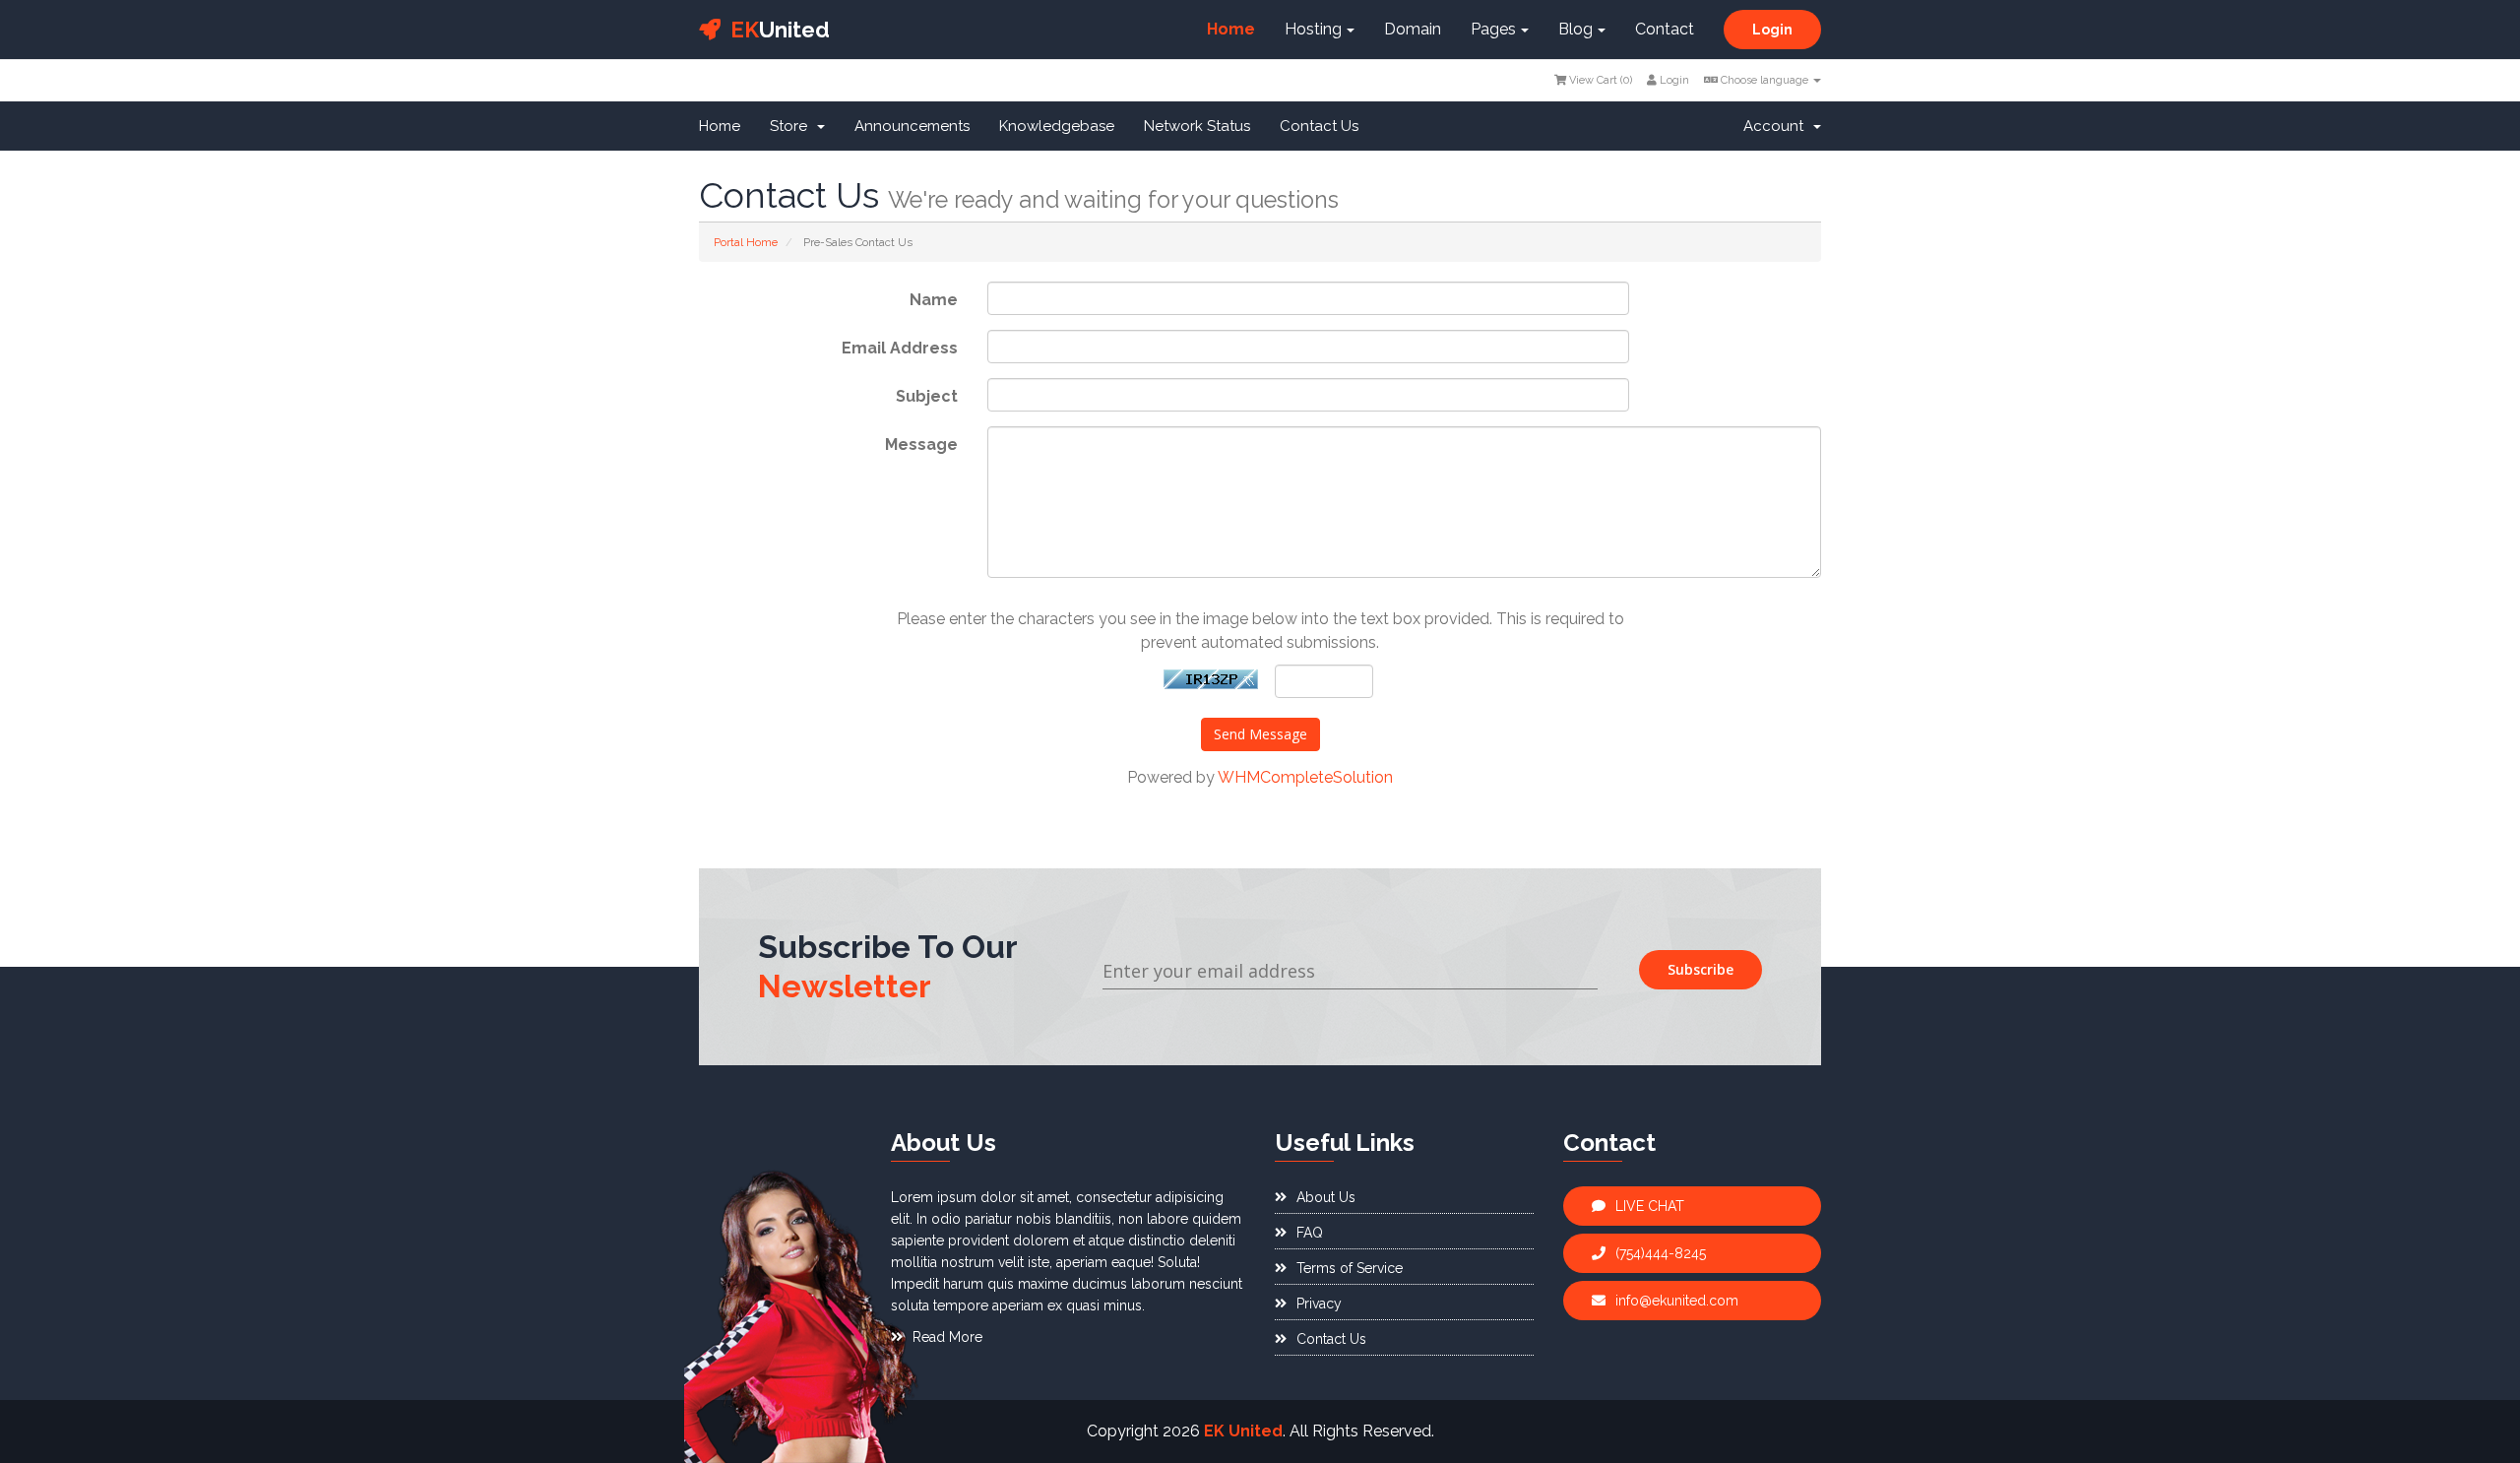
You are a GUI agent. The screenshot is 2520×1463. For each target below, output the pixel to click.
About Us (1326, 1197)
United (780, 30)
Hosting (1313, 29)
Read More (947, 1337)
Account (1777, 126)
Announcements (912, 126)
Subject (927, 396)
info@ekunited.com (1677, 1301)
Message (921, 445)
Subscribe (1701, 969)
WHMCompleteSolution (1305, 777)
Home (1231, 29)
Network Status (1197, 126)
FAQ (1310, 1233)
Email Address (900, 348)
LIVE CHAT (1650, 1206)
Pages (1493, 29)
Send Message (1260, 734)
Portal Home (746, 242)
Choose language (1764, 80)
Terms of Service (1350, 1268)
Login (1772, 30)
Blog (1575, 29)
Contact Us (1319, 126)
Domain (1413, 29)
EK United (1243, 1431)
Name (934, 300)
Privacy (1319, 1304)
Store (792, 126)
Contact (1665, 29)
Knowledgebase (1057, 126)
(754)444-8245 (1661, 1253)
